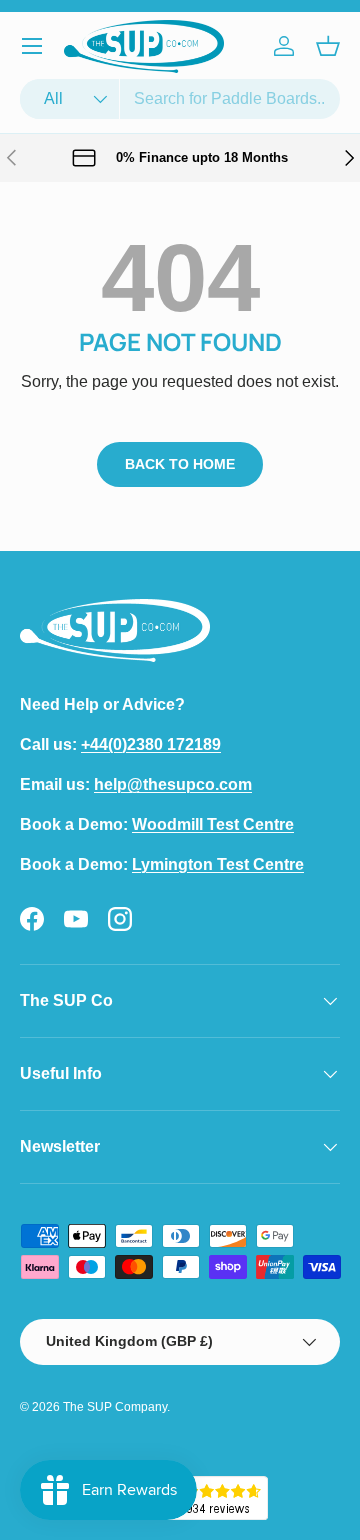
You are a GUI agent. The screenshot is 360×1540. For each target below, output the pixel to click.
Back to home (180, 464)
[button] (328, 46)
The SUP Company (115, 1407)
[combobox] (180, 99)
